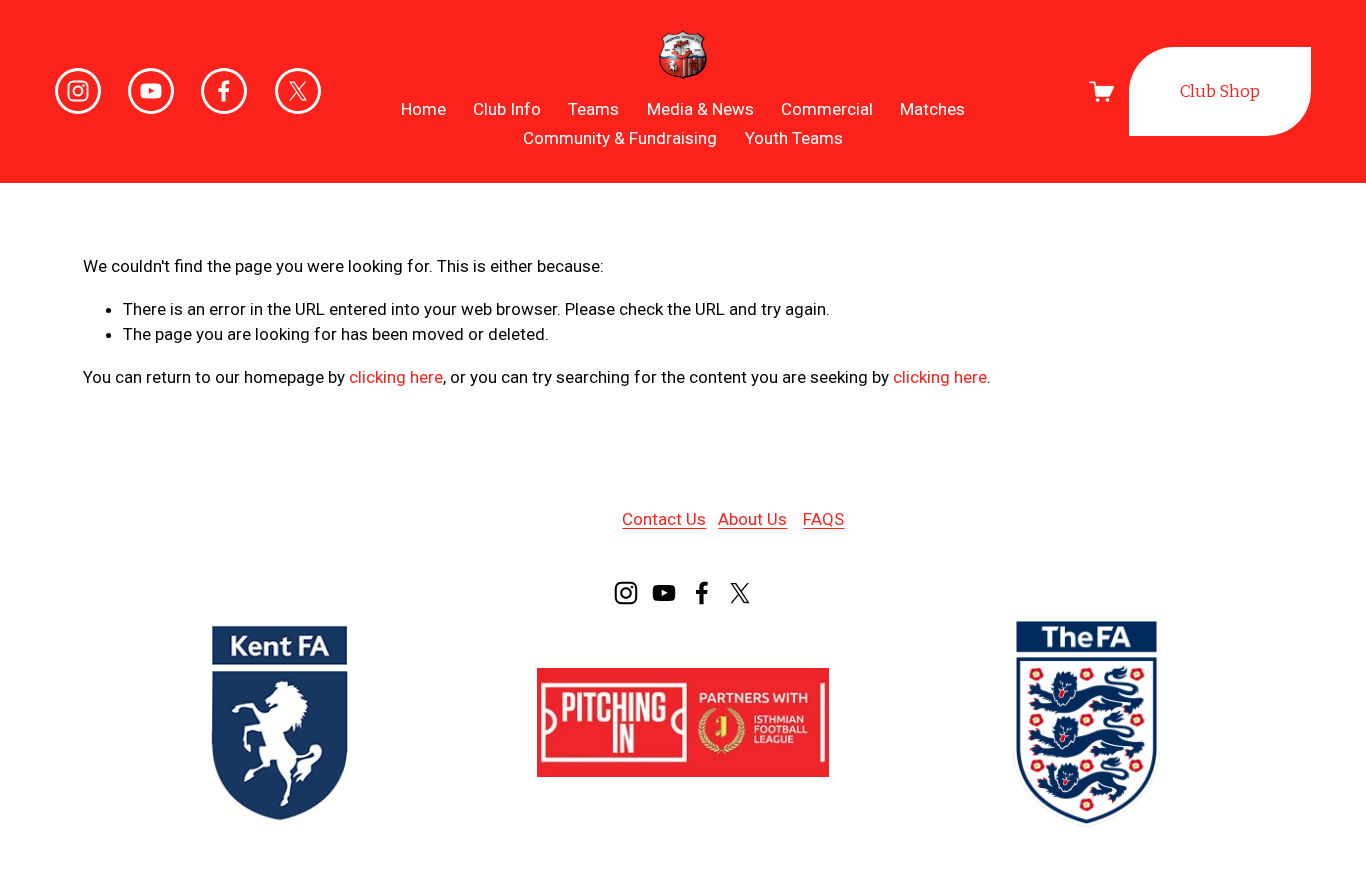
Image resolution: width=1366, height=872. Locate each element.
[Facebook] (224, 91)
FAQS (823, 519)
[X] (298, 91)
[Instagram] (78, 91)
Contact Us (664, 519)
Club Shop (1220, 91)
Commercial (827, 109)
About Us (752, 519)
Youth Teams (794, 138)
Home (423, 109)
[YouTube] (151, 91)
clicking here (396, 377)
